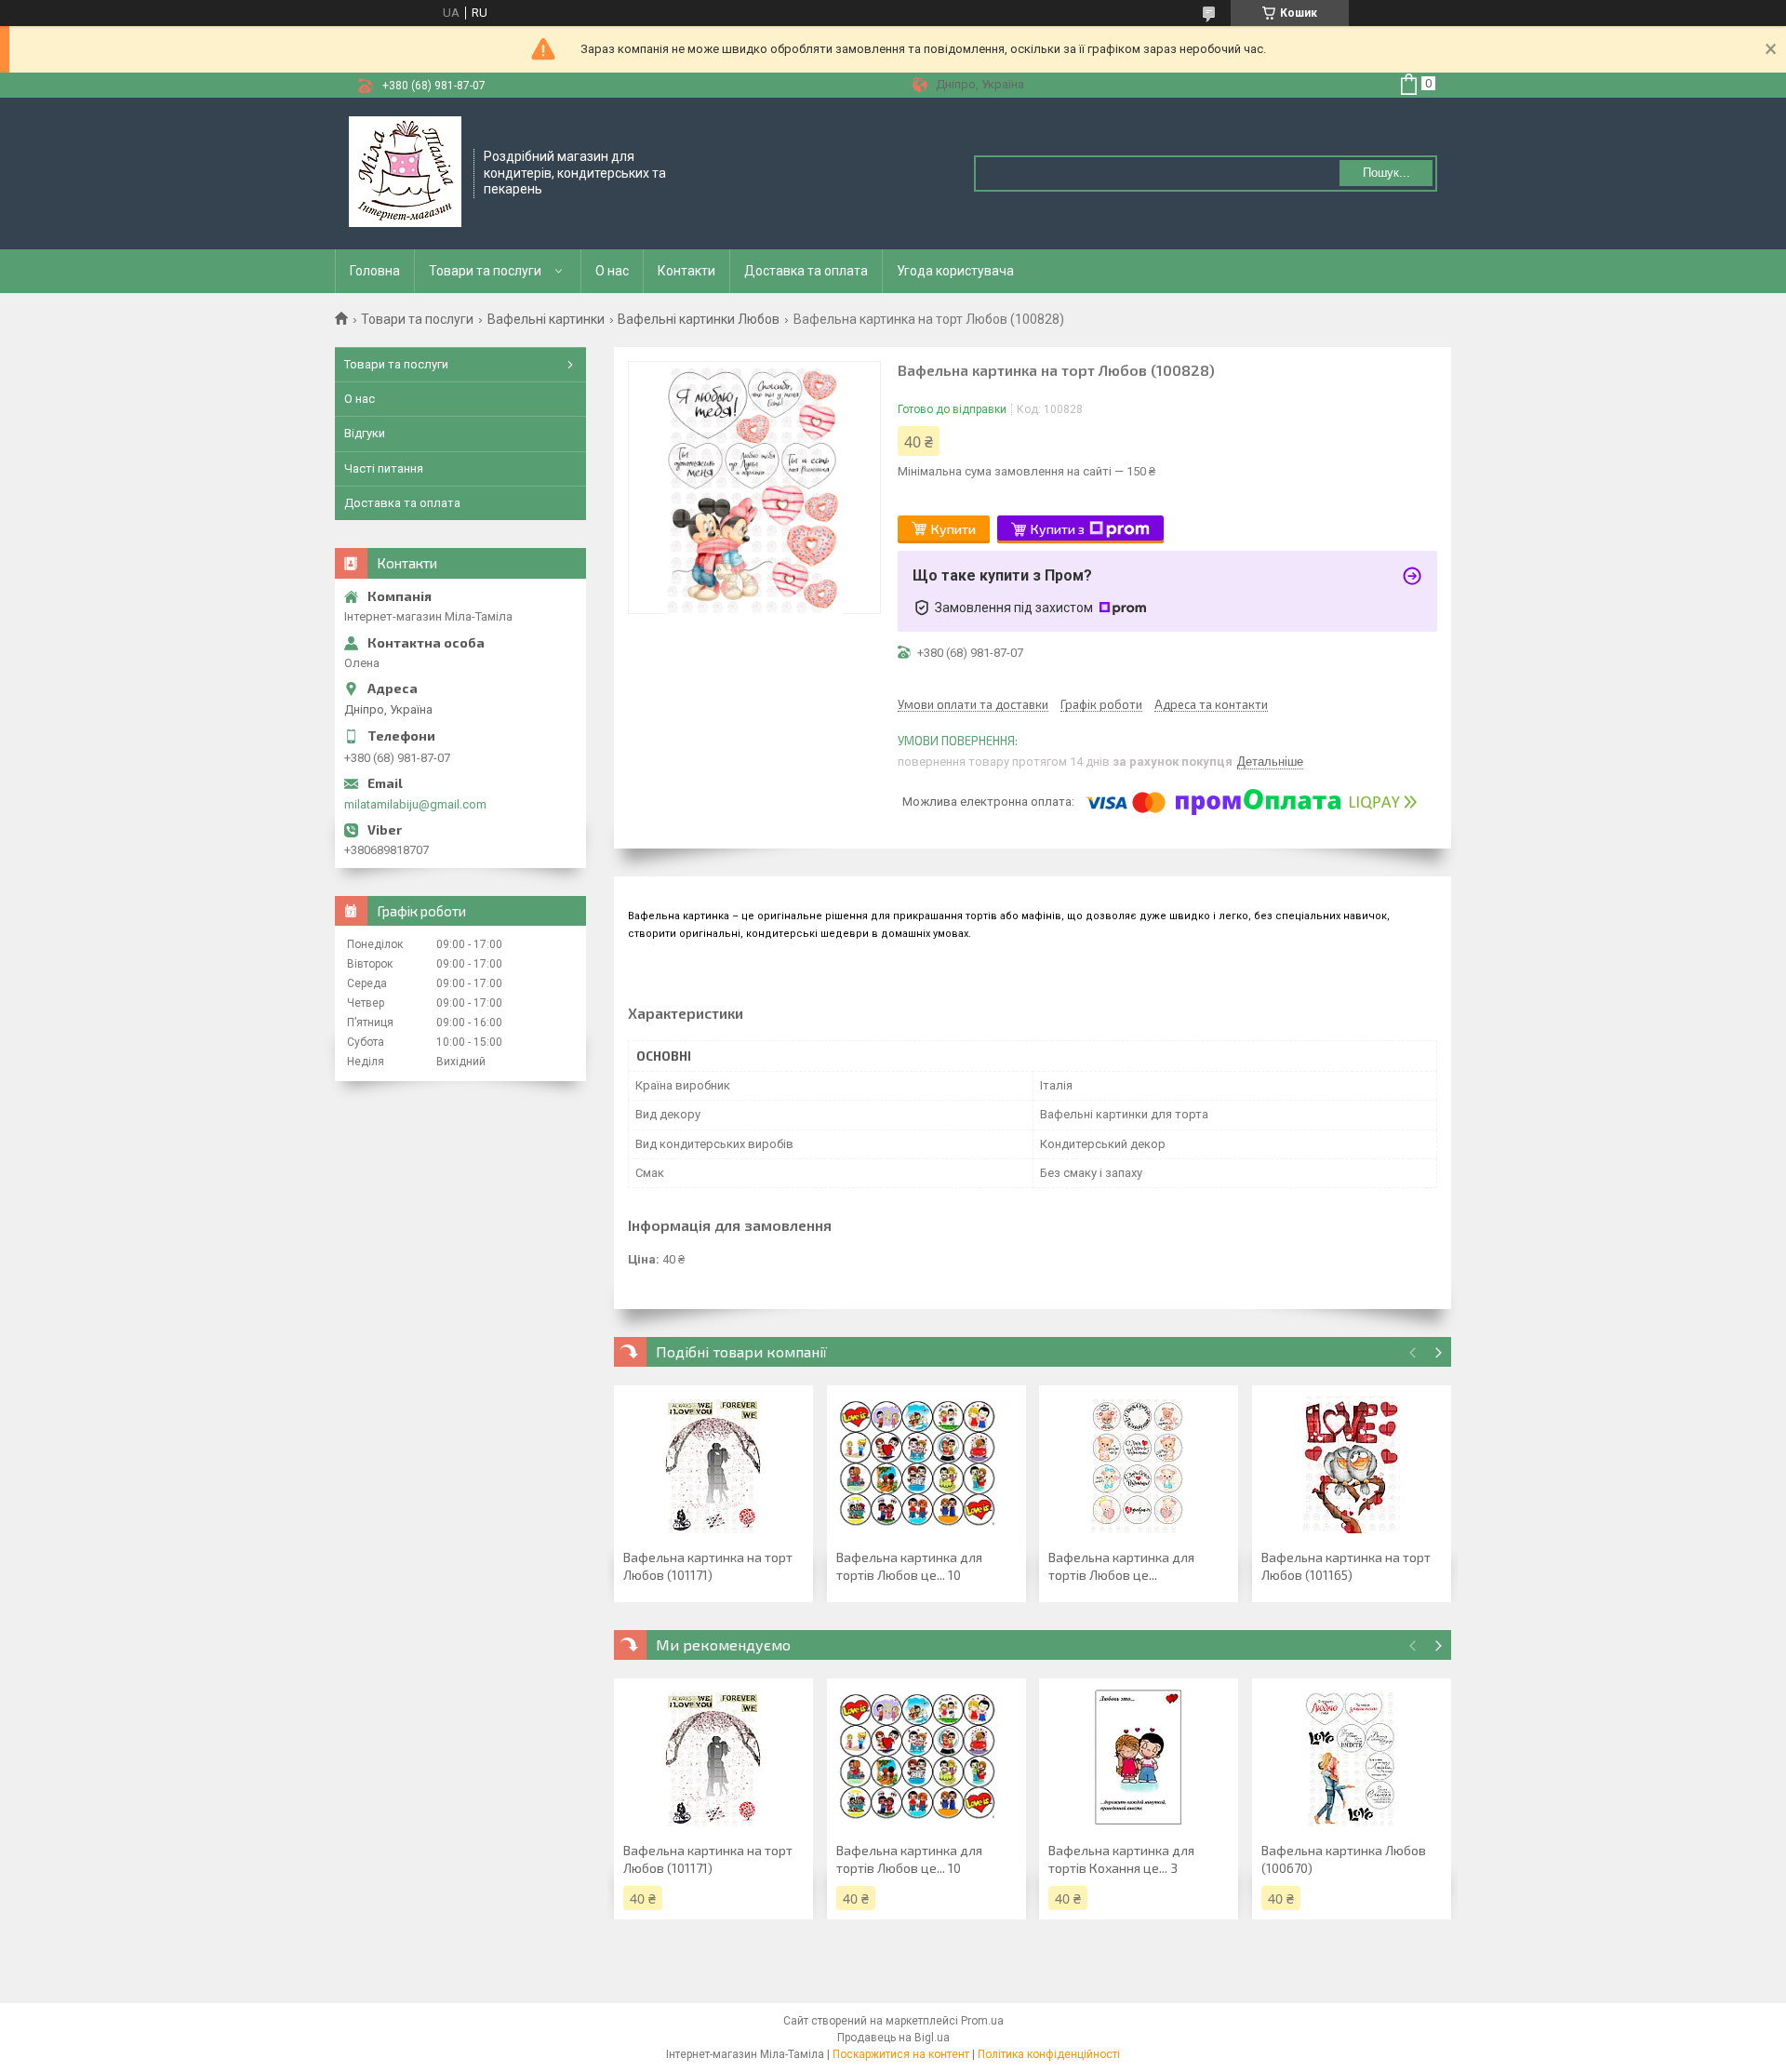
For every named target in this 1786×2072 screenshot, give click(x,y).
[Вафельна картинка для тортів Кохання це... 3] (1139, 1758)
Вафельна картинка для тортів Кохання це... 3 (1121, 1859)
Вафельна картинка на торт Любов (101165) (1346, 1566)
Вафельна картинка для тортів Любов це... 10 (909, 1566)
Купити (953, 529)
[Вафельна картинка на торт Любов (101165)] (1352, 1464)
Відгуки (365, 433)
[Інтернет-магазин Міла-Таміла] (405, 172)
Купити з (1058, 529)
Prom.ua (982, 2021)
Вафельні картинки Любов (699, 319)
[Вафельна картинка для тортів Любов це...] (1139, 1464)
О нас (612, 271)
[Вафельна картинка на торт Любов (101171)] (713, 1464)
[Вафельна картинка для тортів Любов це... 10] (926, 1464)
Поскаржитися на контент (901, 2054)
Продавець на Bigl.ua (893, 2038)
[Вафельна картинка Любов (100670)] (1352, 1758)
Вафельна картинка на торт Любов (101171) (708, 1566)
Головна (375, 271)
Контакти (686, 271)
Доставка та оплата (806, 271)
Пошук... (1386, 173)
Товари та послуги (485, 271)
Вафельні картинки (546, 319)
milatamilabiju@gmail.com (415, 804)
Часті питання (384, 468)
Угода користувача (955, 271)
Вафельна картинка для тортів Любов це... (1121, 1566)
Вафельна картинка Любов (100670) (1344, 1859)
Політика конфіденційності (1049, 2054)
